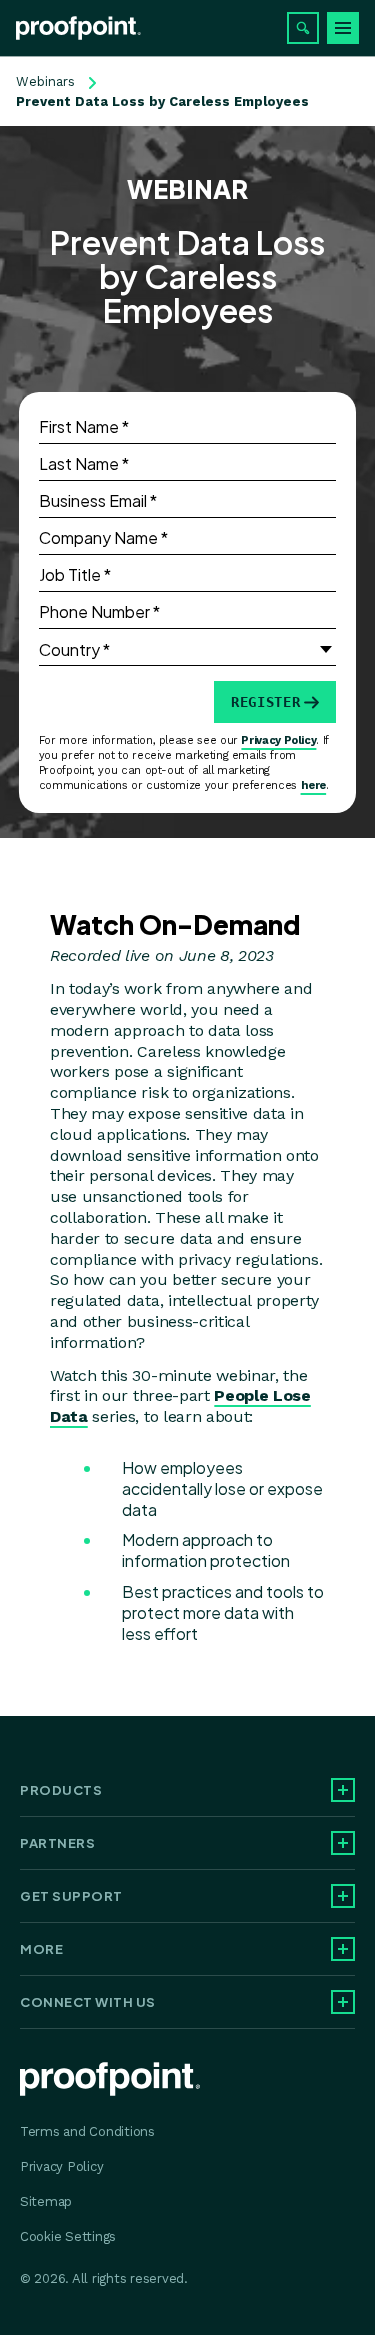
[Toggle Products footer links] (343, 1790)
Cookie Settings (68, 2236)
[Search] (303, 28)
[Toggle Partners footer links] (343, 1843)
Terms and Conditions (87, 2131)
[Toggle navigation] (343, 28)
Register (265, 702)
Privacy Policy (278, 740)
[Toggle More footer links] (343, 1949)
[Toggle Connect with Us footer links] (343, 2002)
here (314, 785)
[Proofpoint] (78, 28)
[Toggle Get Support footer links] (343, 1896)
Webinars (45, 81)
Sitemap (46, 2201)
